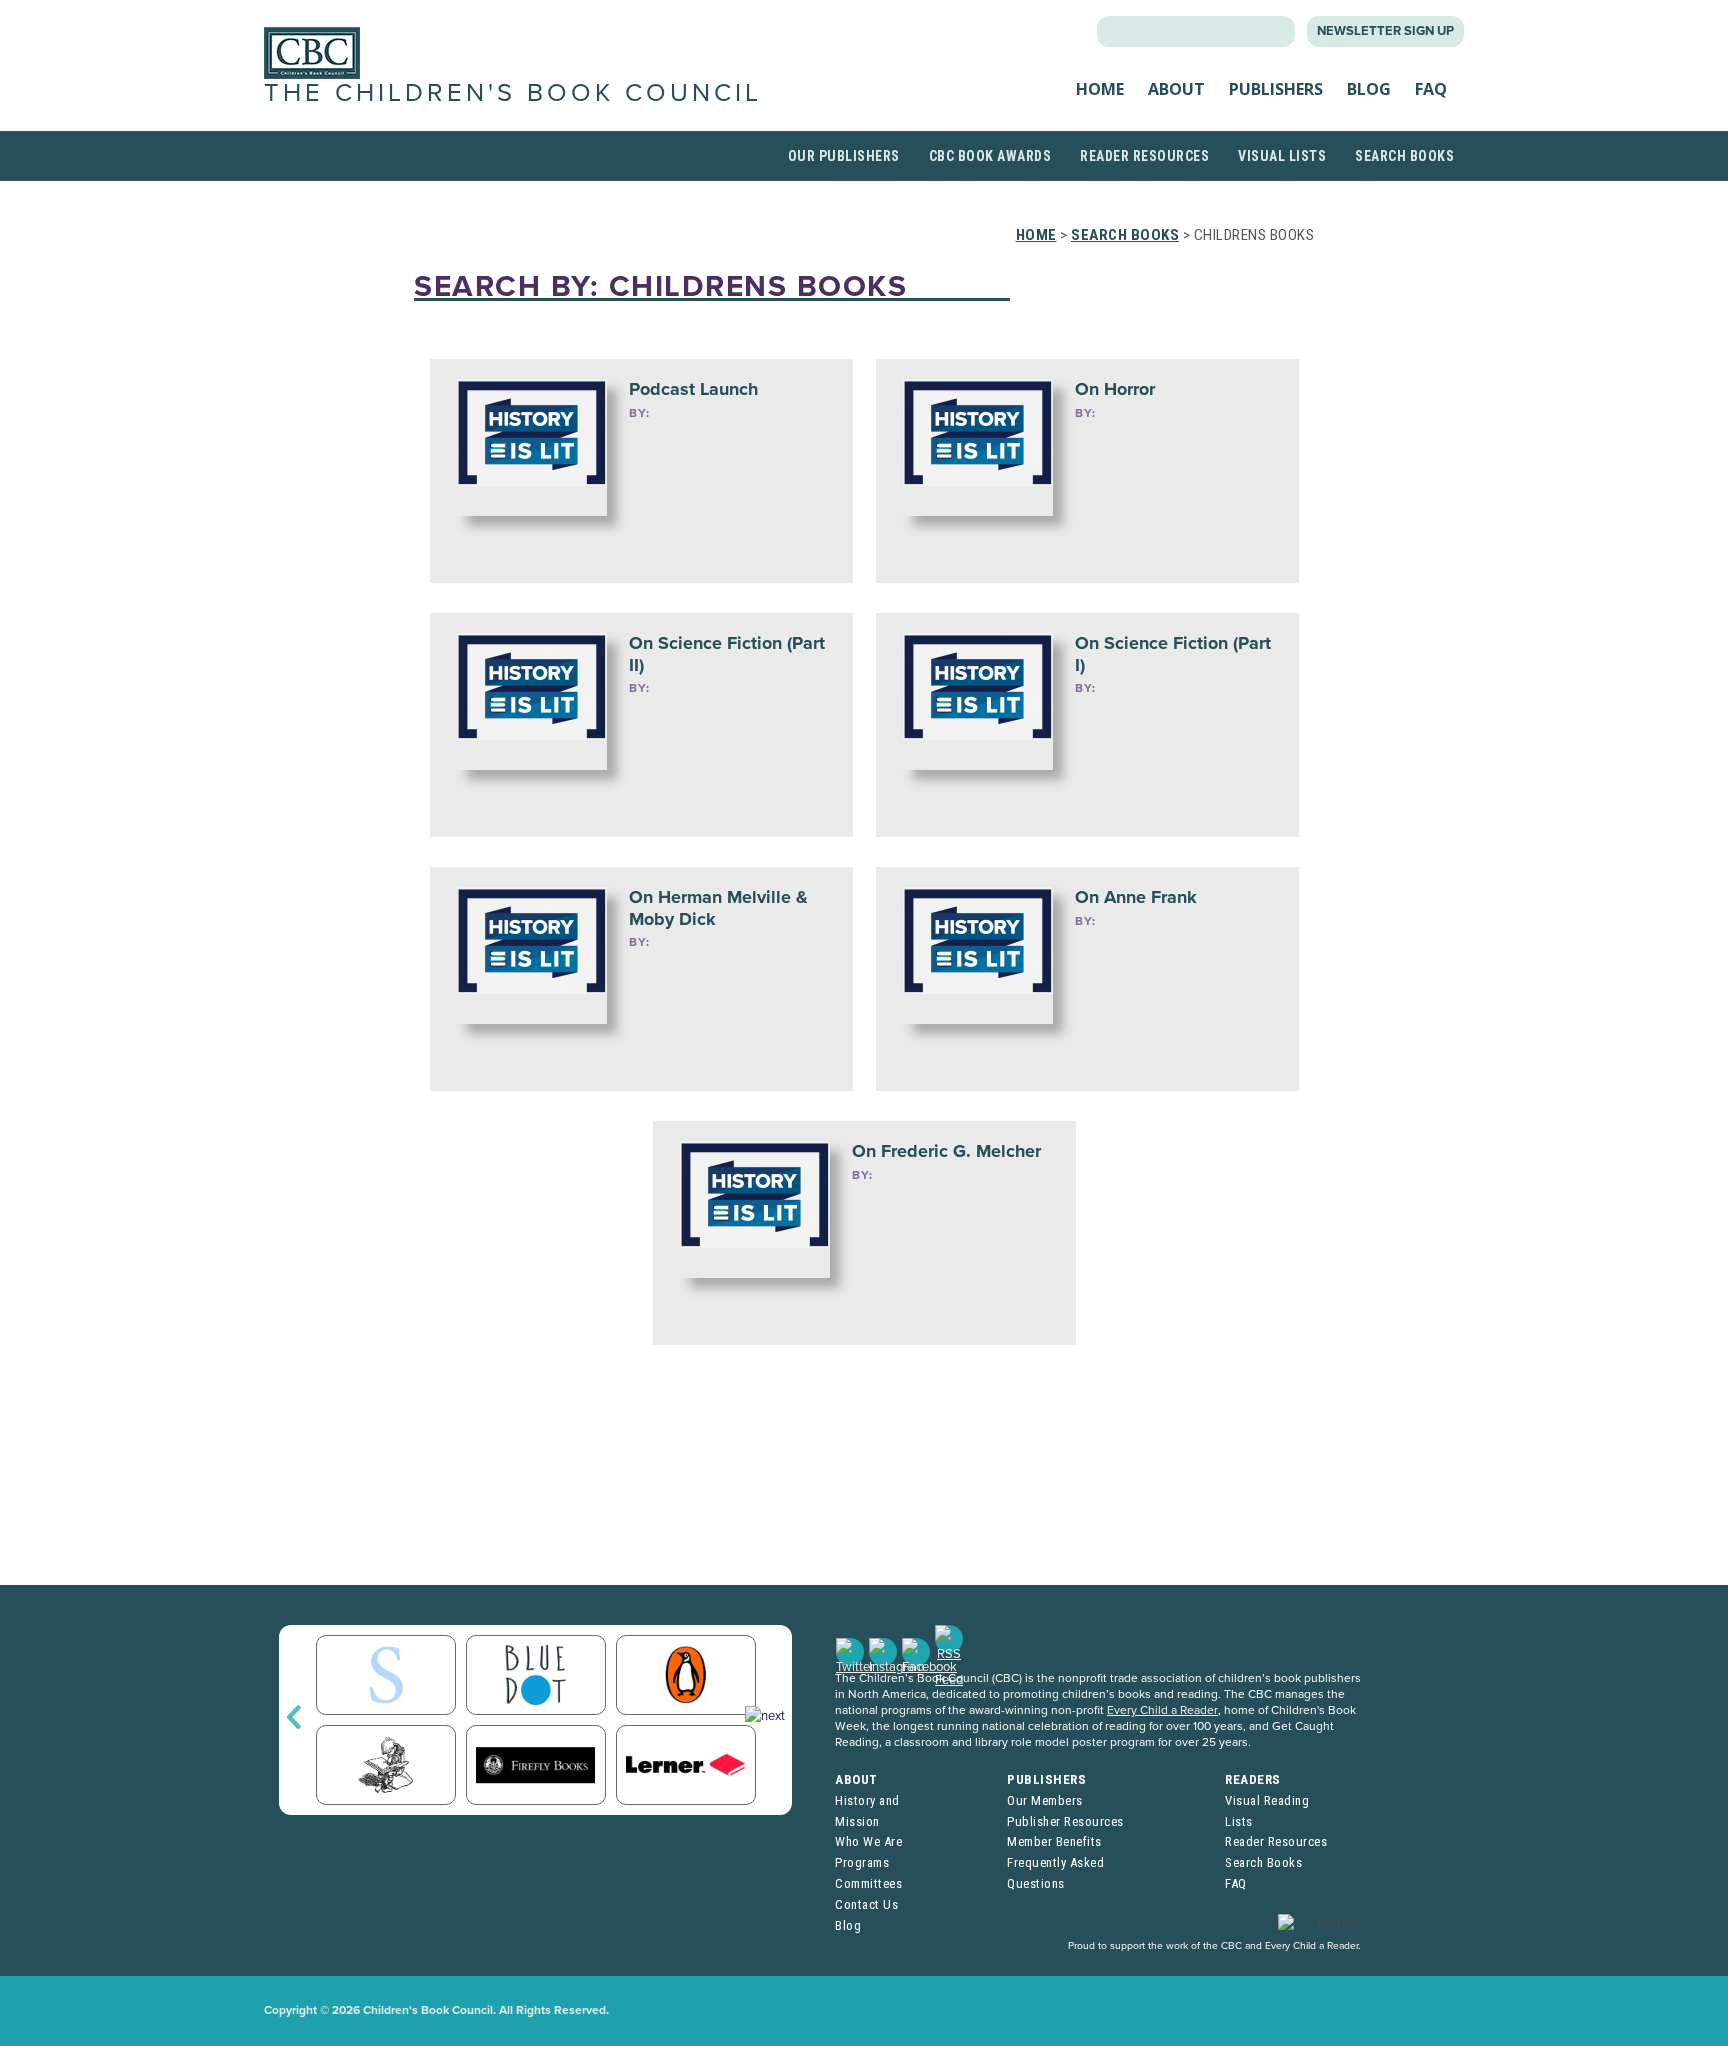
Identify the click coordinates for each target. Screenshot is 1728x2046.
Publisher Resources (1065, 1821)
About (1176, 89)
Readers (1253, 1779)
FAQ (1431, 89)
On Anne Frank (1136, 897)
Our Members (1045, 1800)
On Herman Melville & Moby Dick (718, 908)
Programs (862, 1862)
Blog (1369, 89)
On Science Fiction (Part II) (727, 654)
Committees (868, 1883)
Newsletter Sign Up (1385, 31)
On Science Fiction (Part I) (1173, 654)
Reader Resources (1144, 156)
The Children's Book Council (513, 93)
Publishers (1276, 89)
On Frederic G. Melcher (946, 1151)
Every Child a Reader (1162, 1710)
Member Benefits (1054, 1841)
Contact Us (866, 1904)
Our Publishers (844, 156)
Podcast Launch (693, 389)
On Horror (1115, 389)
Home (1100, 89)
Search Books (1404, 156)
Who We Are (868, 1841)
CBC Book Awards (990, 156)
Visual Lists (1282, 156)
